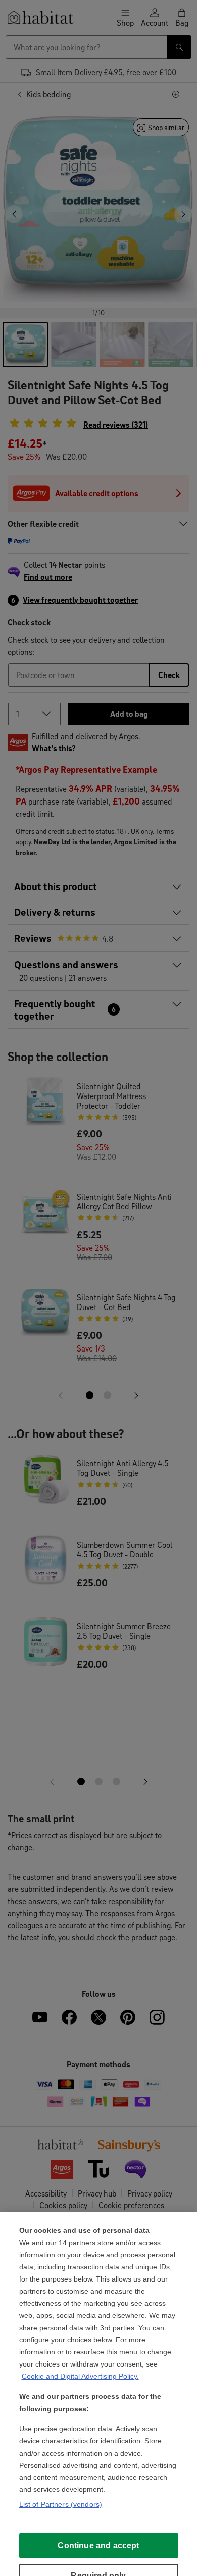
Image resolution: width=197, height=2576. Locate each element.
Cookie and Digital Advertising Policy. (80, 2376)
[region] (98, 2394)
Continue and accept (98, 2545)
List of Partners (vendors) (61, 2504)
